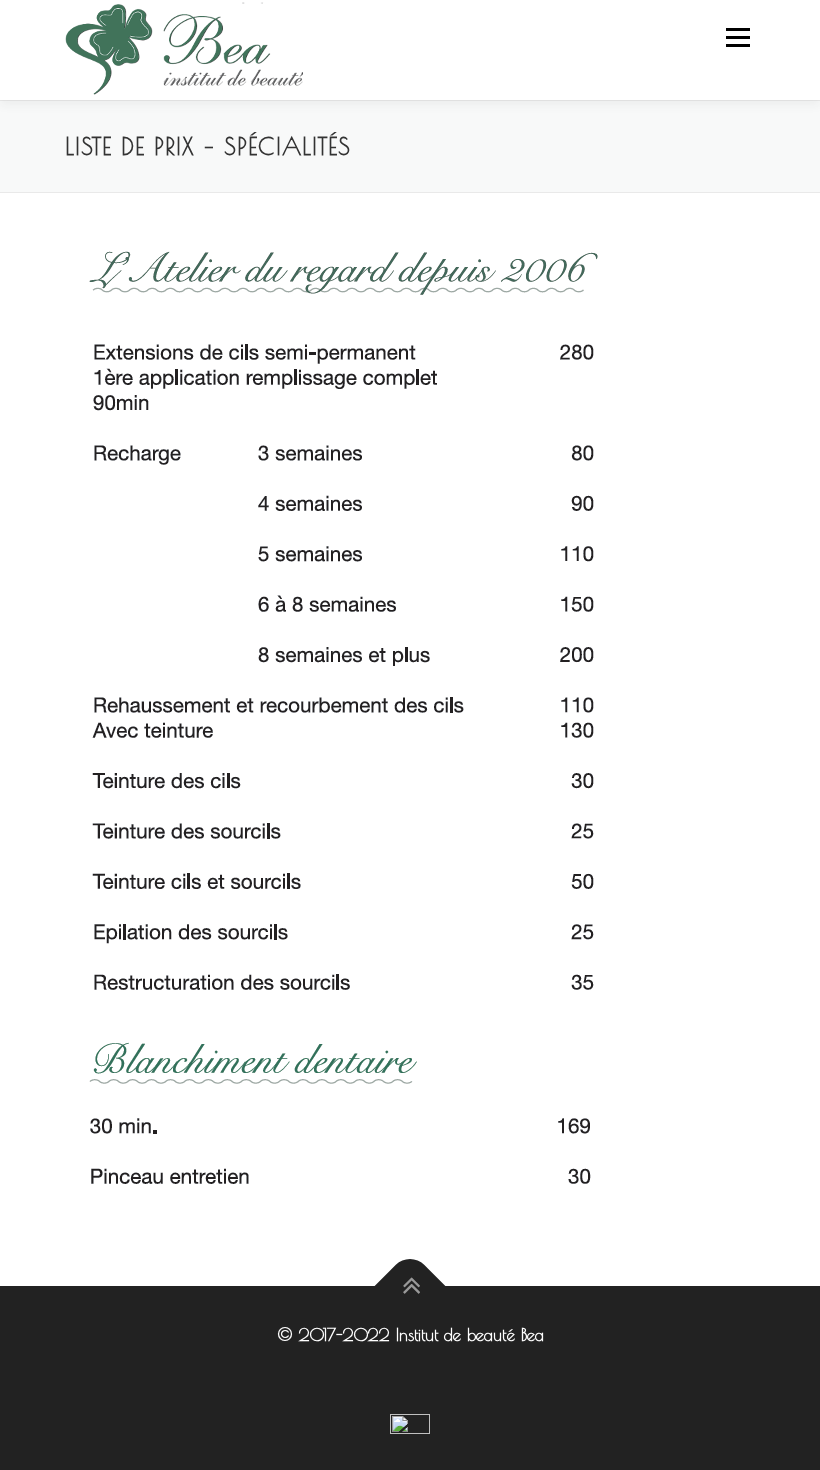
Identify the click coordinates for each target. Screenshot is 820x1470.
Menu (737, 37)
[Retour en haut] (410, 1286)
